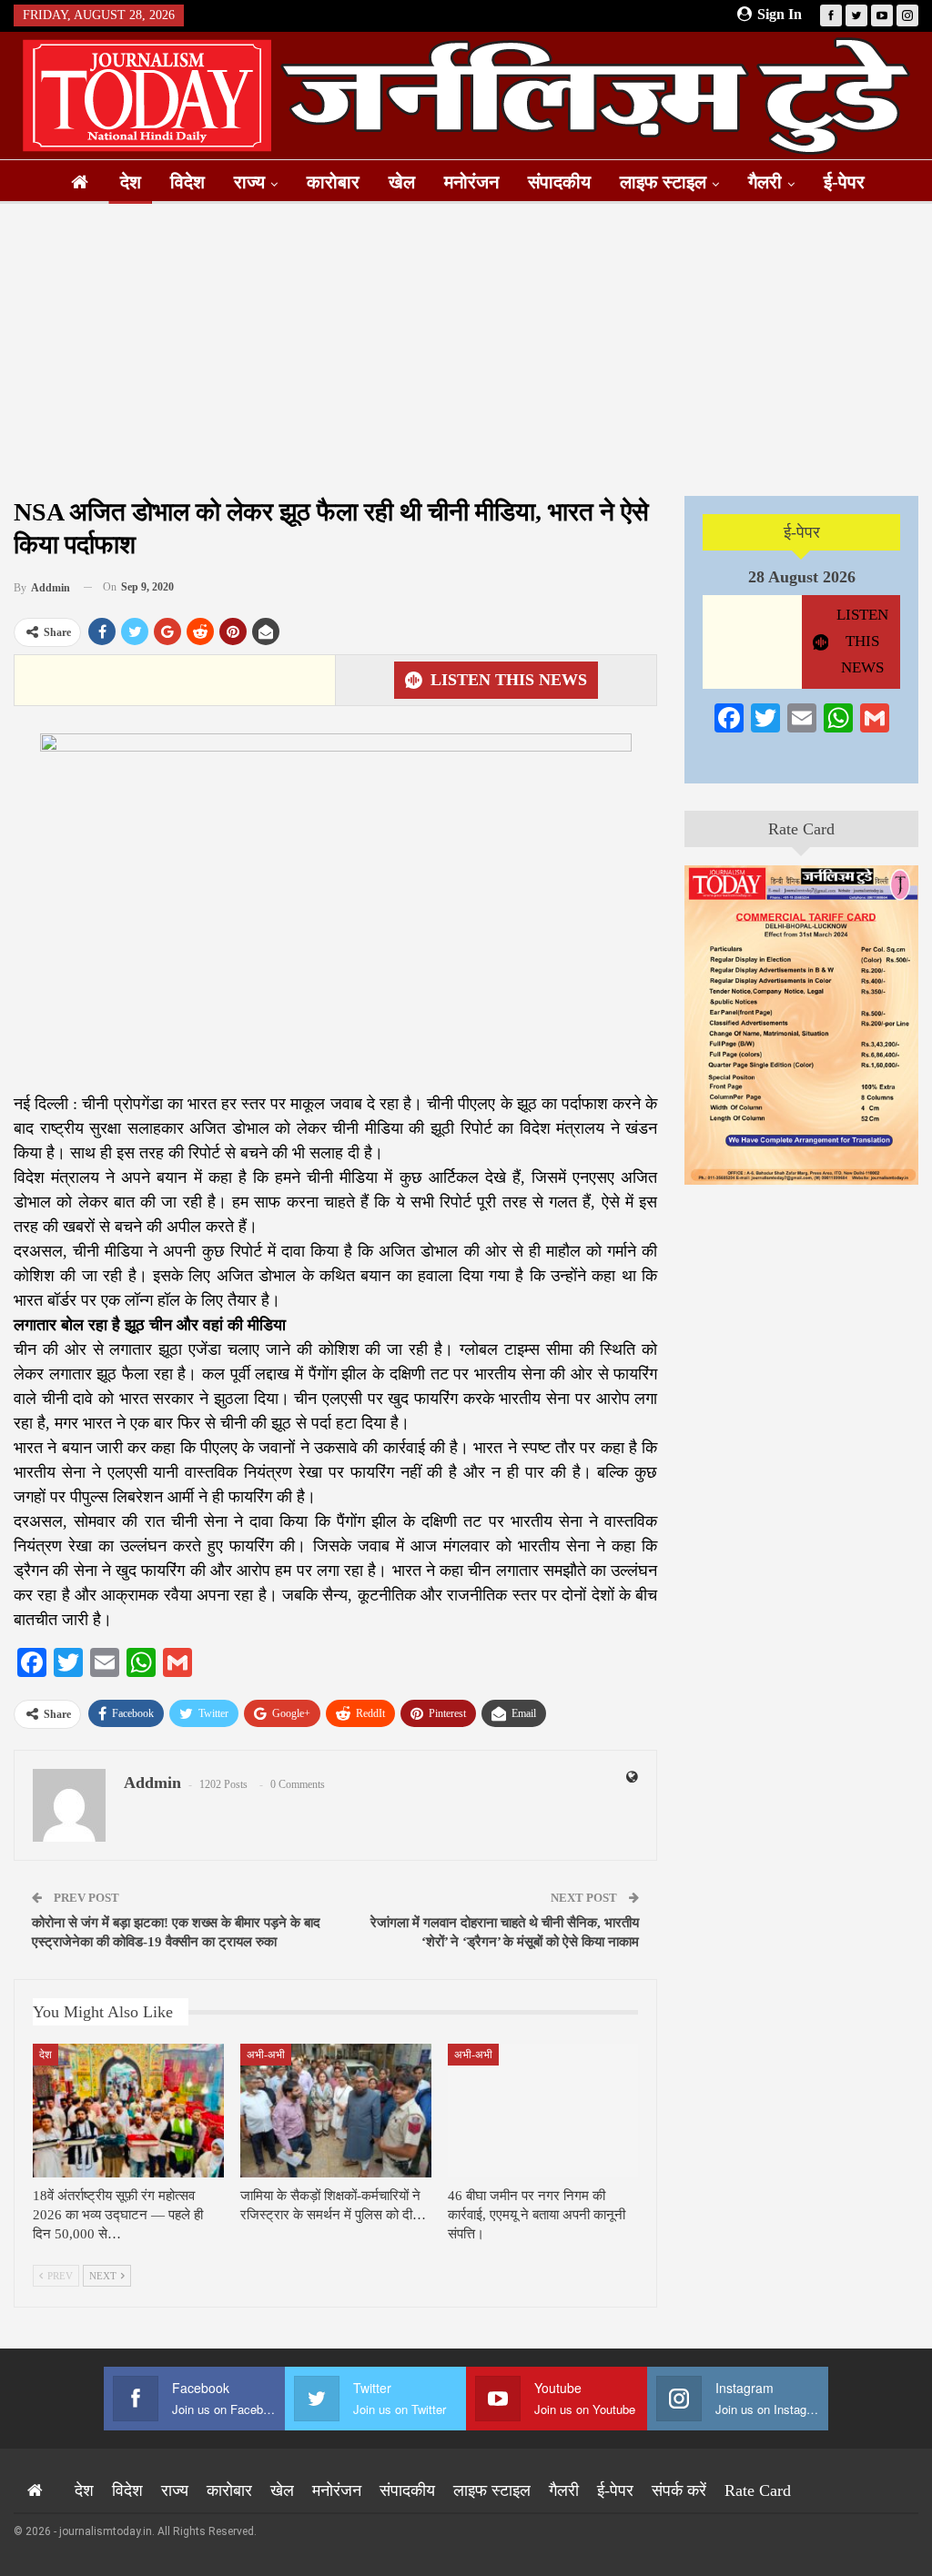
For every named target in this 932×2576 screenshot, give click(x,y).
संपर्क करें (679, 2490)
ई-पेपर (844, 182)
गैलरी (765, 182)
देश (131, 182)
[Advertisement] (466, 349)
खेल (402, 182)
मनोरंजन (471, 182)
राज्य (249, 182)
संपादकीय (559, 182)
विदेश (187, 182)
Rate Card (801, 829)
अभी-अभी (266, 2055)
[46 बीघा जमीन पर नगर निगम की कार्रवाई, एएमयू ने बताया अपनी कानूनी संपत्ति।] (543, 2111)
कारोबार (333, 182)
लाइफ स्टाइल (663, 182)
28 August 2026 (802, 577)
